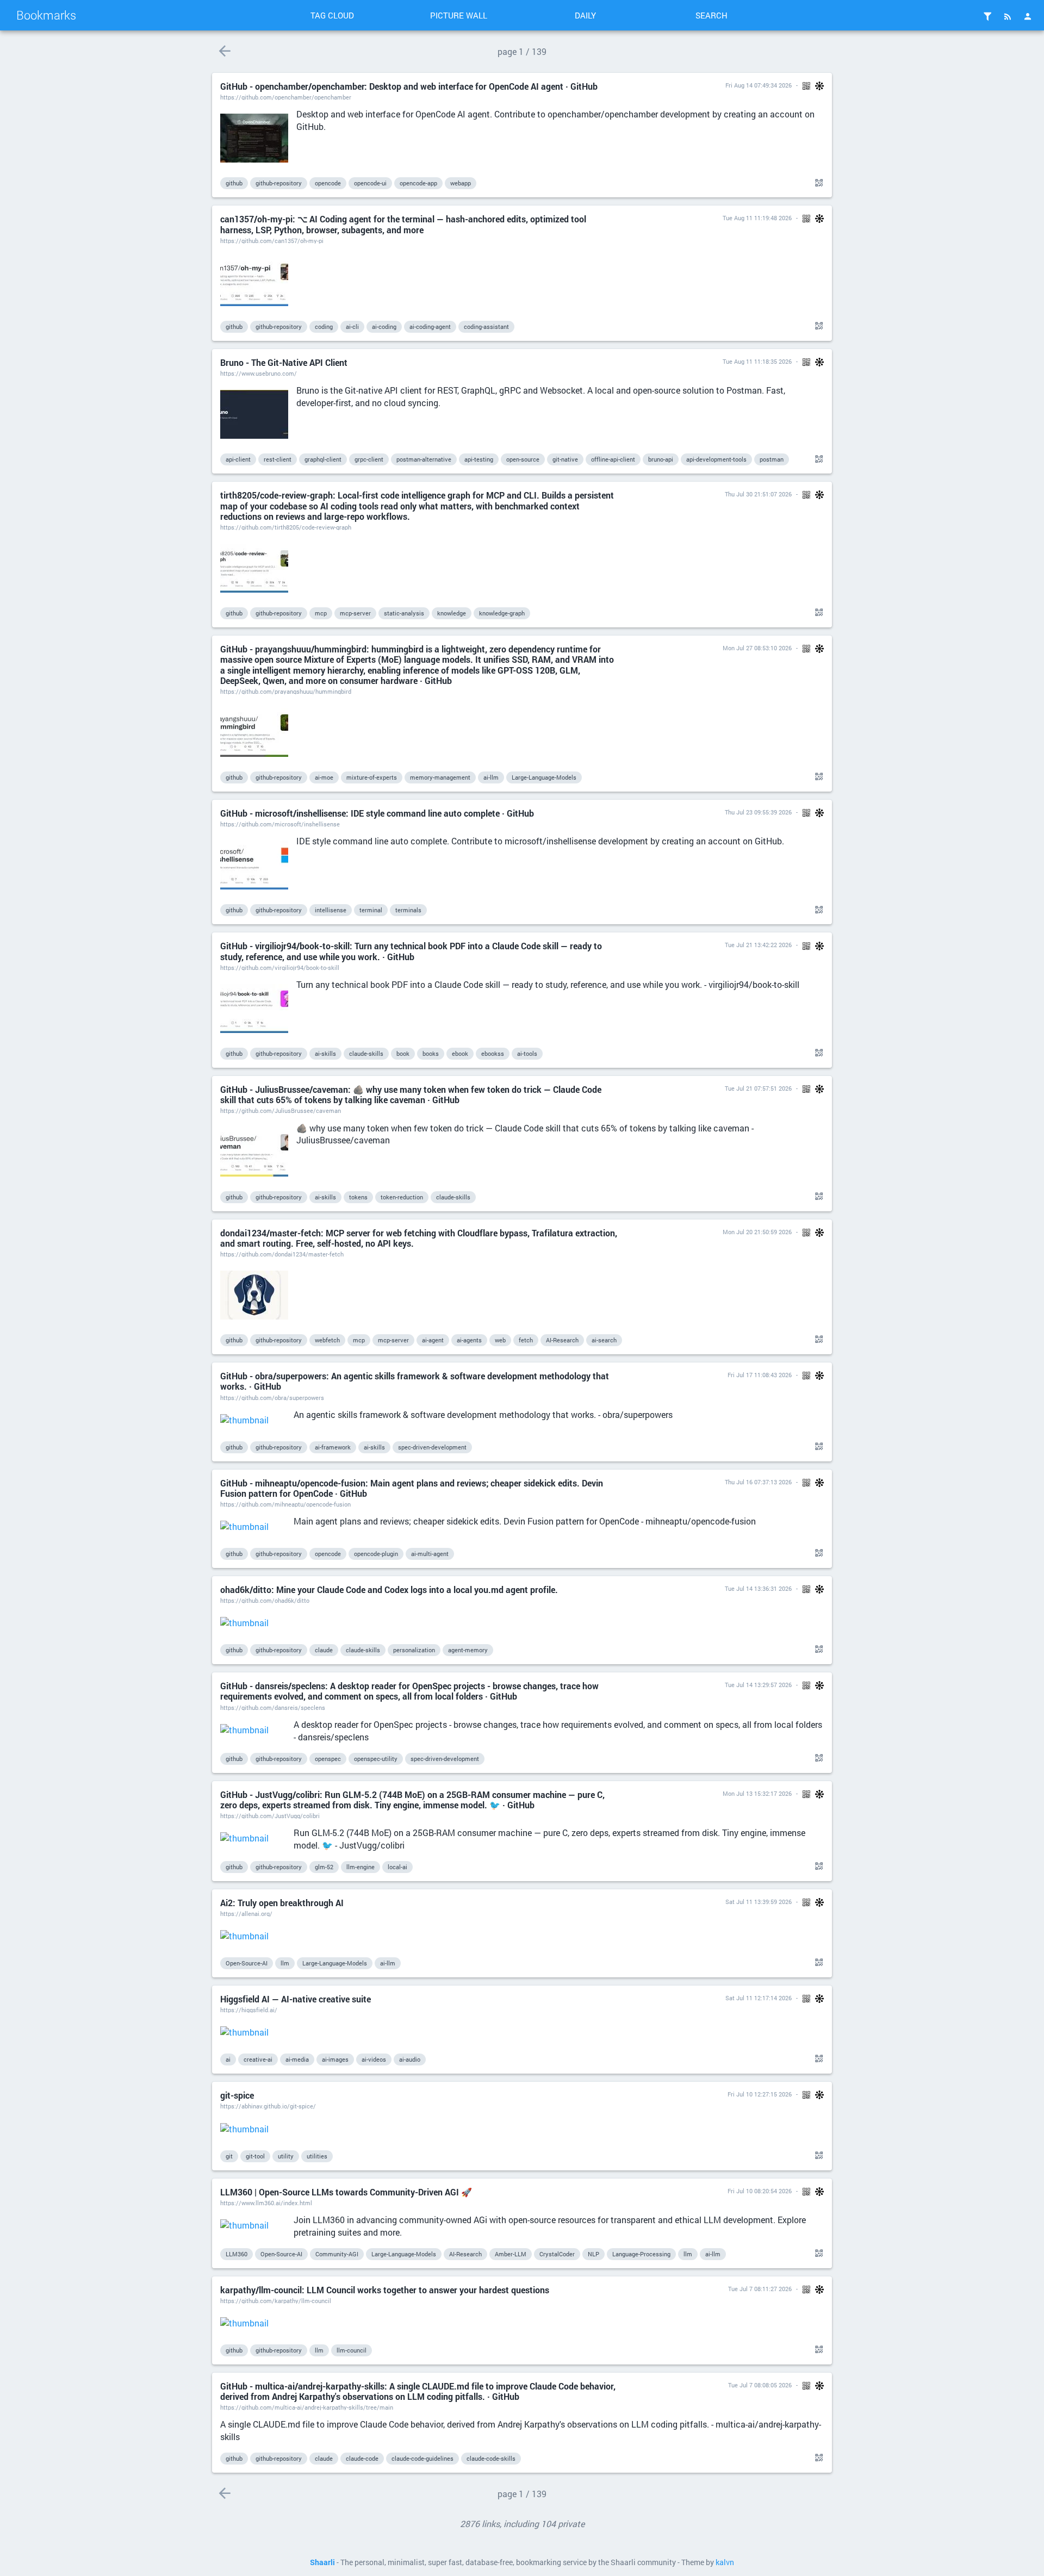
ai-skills (325, 1053)
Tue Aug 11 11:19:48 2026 (757, 218)
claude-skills (366, 1053)
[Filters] (987, 16)
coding (324, 326)
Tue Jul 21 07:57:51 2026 (758, 1088)
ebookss (493, 1053)
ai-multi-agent (430, 1554)
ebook (460, 1053)
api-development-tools (716, 459)
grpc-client (369, 459)
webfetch (327, 1340)
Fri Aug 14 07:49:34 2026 (759, 85)
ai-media (297, 2059)
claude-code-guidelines (422, 2458)
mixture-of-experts (372, 777)
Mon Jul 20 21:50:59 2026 (757, 1232)
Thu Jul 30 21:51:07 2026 (758, 494)
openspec (328, 1759)
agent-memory (468, 1650)
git (229, 2156)
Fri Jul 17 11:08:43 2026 (760, 1375)
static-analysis (404, 613)
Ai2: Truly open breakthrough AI (282, 1903)
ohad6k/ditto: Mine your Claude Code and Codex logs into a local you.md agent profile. (389, 1589)
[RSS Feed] (1008, 16)
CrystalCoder (557, 2254)
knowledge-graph (502, 613)
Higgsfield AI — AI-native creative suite (296, 1999)
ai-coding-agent (430, 326)
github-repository (279, 183)
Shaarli (322, 2562)
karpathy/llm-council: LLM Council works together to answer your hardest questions (385, 2290)
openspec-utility (376, 1759)
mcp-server (355, 613)
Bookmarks (46, 15)
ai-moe (324, 777)
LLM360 (237, 2254)
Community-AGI (337, 2254)
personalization (414, 1650)
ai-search (604, 1340)
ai (228, 2059)
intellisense (331, 910)
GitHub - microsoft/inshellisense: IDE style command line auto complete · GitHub (377, 813)
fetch (526, 1340)
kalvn (725, 2562)
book (403, 1053)
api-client (238, 459)
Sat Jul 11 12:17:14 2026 (759, 1998)
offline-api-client (613, 459)
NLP (594, 2254)
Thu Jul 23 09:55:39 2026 (758, 812)
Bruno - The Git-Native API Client (284, 362)
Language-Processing (641, 2254)
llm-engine (361, 1867)
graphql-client (323, 459)
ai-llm (491, 777)
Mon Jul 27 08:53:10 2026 (757, 648)
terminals (408, 910)
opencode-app (418, 183)
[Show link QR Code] (817, 183)
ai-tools (527, 1053)
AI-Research (562, 1340)
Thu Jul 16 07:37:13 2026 (758, 1482)
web (500, 1340)
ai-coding (384, 326)
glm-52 (324, 1867)
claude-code (362, 2458)
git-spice (237, 2095)
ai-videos (374, 2059)
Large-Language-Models (544, 777)
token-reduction (402, 1197)
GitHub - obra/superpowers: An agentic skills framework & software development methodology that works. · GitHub (415, 1381)
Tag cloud (332, 15)
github (234, 183)
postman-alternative (424, 459)
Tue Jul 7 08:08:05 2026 (760, 2385)
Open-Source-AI (247, 1963)
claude (324, 1650)
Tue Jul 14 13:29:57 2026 (758, 1685)
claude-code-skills (491, 2458)
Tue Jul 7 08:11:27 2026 (760, 2289)
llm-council (352, 2350)
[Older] (224, 51)
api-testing (479, 459)
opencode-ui (370, 183)
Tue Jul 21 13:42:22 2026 (758, 945)
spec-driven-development (432, 1447)
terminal (371, 910)
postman (772, 459)
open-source (523, 459)
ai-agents (469, 1340)
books (431, 1053)
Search (711, 15)
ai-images (335, 2059)
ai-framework (333, 1447)
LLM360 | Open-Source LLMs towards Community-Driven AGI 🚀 (346, 2192)
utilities (317, 2156)
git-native (565, 459)
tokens (358, 1197)
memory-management (440, 777)
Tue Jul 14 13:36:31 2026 (758, 1588)
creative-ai (258, 2059)
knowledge (452, 613)
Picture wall (459, 15)
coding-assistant (486, 326)
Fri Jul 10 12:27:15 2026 (760, 2094)
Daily (585, 15)
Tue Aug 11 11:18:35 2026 (757, 361)
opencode (328, 183)
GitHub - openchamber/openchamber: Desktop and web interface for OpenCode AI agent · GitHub (409, 86)
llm (285, 1963)
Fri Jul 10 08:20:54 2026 (760, 2191)
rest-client (278, 459)
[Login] (1028, 16)
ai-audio (410, 2059)
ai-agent (433, 1340)
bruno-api (661, 459)
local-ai (397, 1867)
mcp (321, 613)
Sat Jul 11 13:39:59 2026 (759, 1902)
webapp (461, 183)
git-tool (255, 2156)
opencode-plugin (376, 1554)
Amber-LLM (511, 2254)
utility (286, 2156)
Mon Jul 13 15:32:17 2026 (757, 1793)
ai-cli (352, 326)
